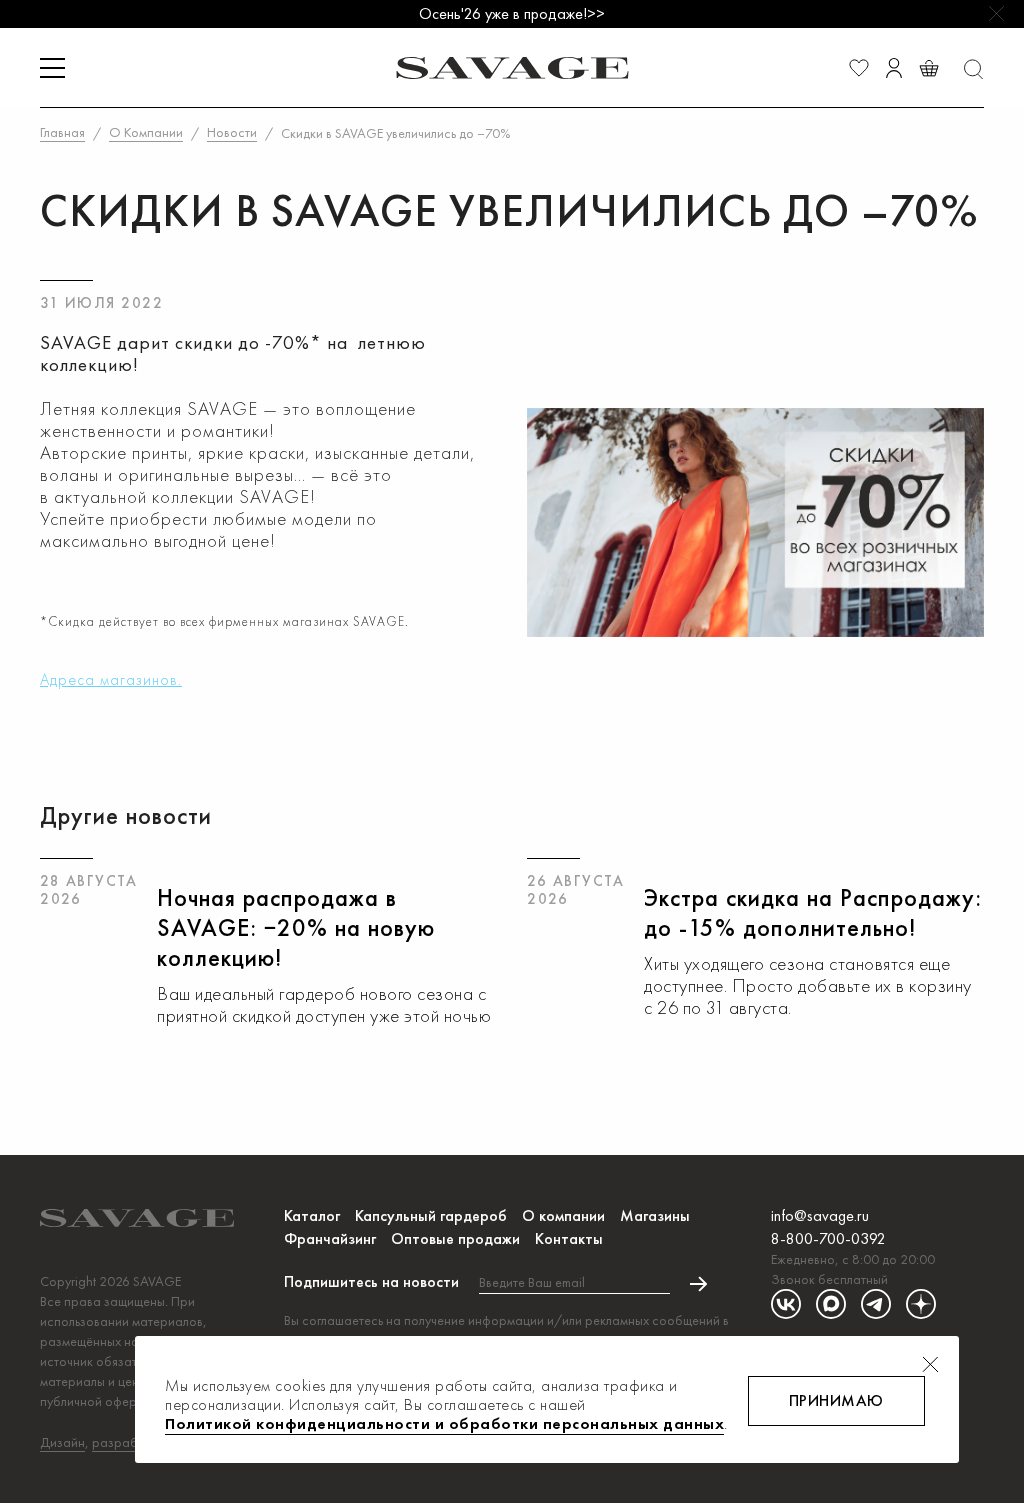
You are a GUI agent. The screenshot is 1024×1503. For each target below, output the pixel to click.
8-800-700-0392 (828, 1238)
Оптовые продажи (455, 1238)
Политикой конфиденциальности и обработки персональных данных (444, 1423)
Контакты (569, 1238)
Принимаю (836, 1400)
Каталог (312, 1215)
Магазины (655, 1215)
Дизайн (62, 1442)
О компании (563, 1215)
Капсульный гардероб (431, 1215)
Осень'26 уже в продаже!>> (512, 13)
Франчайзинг (330, 1238)
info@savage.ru (820, 1215)
